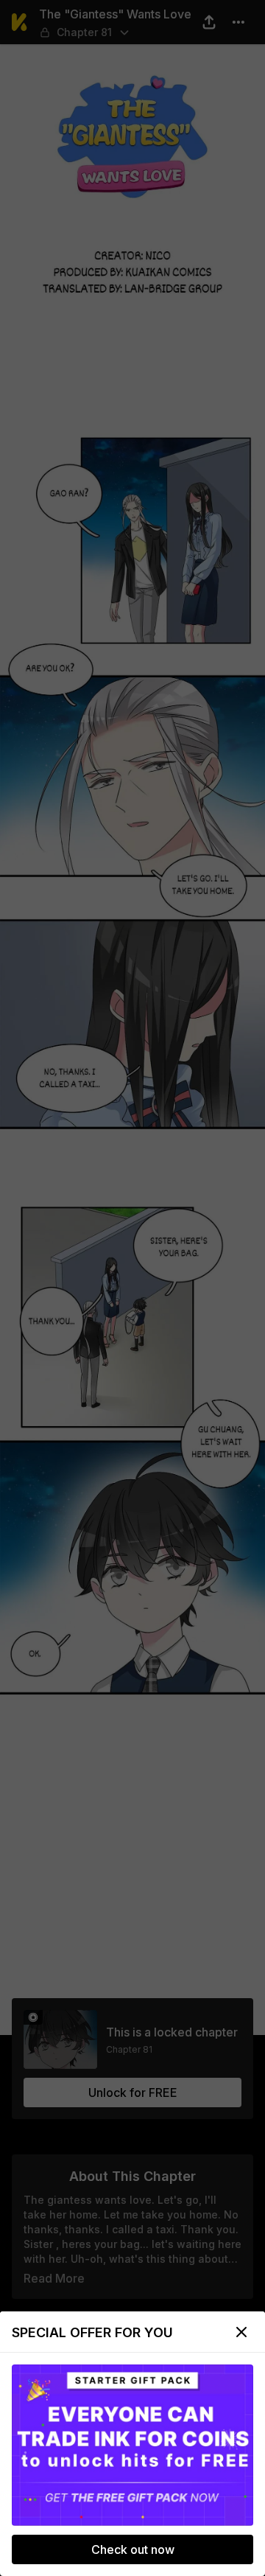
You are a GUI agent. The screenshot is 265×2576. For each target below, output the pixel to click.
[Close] (241, 2332)
